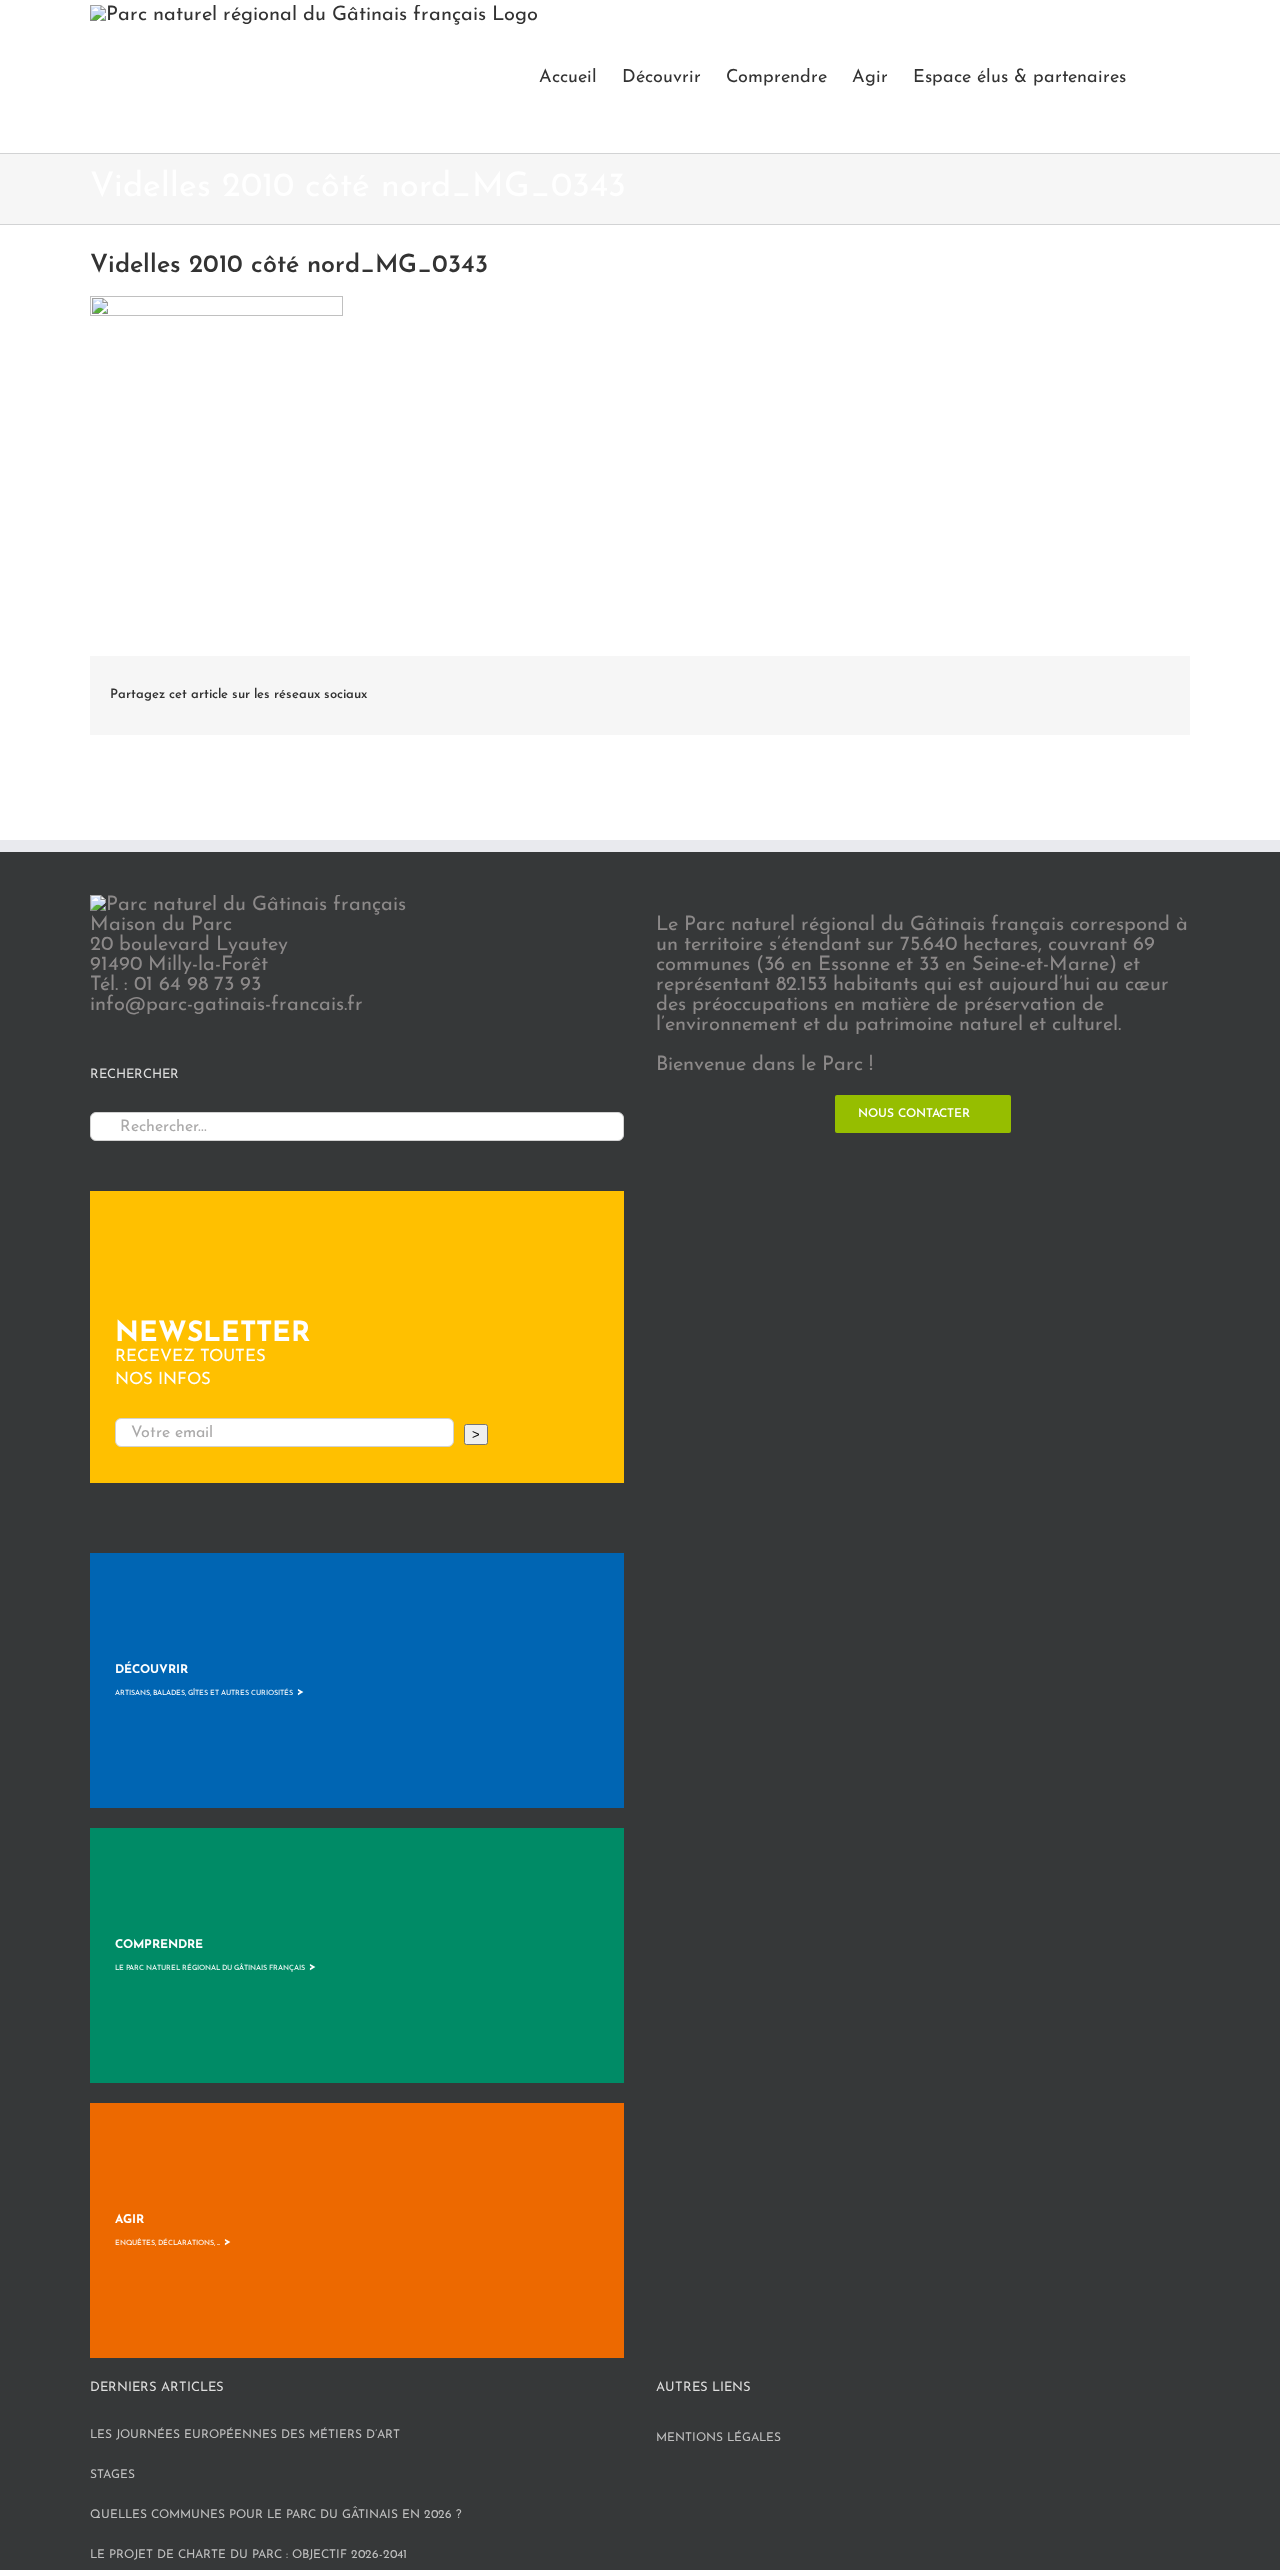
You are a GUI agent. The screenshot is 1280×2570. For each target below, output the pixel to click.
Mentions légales (718, 2438)
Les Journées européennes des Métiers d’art (245, 2435)
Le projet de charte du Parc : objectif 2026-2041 (248, 2555)
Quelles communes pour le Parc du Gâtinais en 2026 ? (276, 2515)
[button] (1158, 76)
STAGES (112, 2475)
